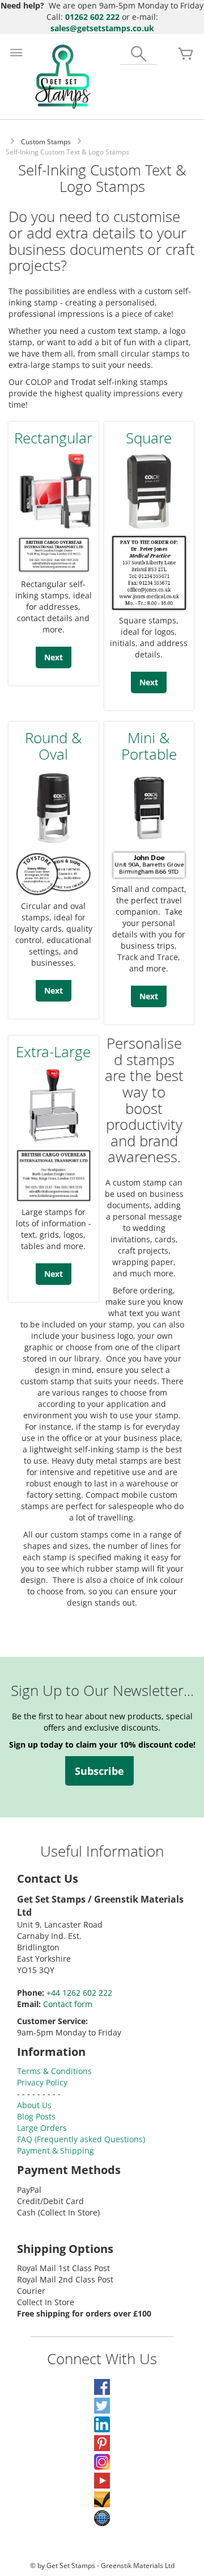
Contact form (68, 2004)
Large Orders (42, 2128)
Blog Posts (36, 2116)
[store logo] (63, 77)
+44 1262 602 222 (79, 1993)
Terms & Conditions (54, 2071)
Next (54, 657)
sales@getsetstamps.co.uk (102, 28)
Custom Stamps (46, 142)
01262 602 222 (92, 17)
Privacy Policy (42, 2082)
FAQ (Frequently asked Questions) (81, 2139)
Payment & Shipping (56, 2150)
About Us (34, 2105)
